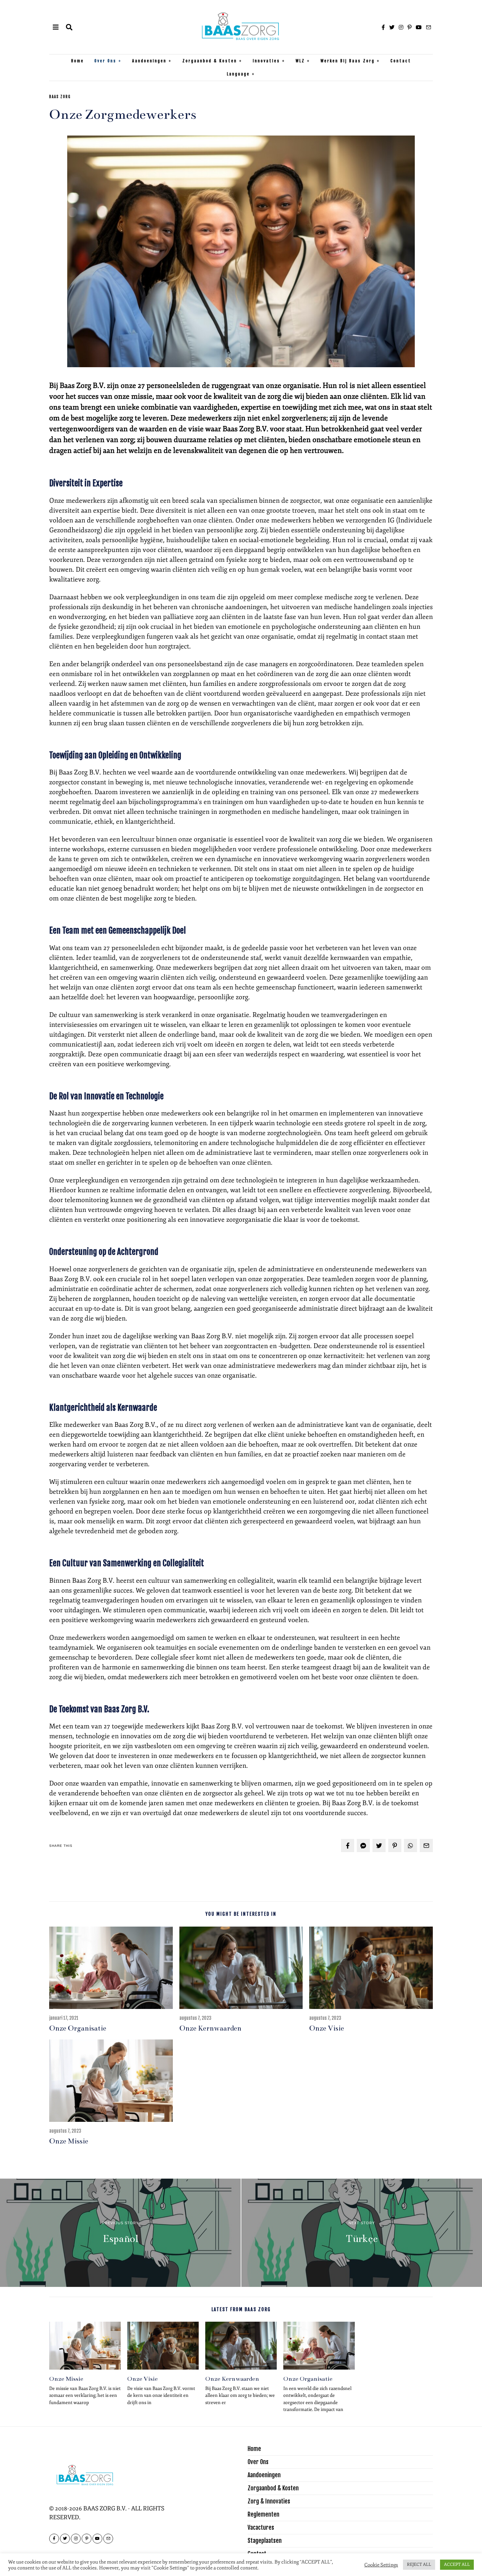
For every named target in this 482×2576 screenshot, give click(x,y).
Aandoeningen (149, 61)
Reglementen (263, 2514)
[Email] (429, 27)
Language (238, 74)
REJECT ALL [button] (419, 2565)
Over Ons (105, 61)
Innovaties (266, 61)
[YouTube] (419, 27)
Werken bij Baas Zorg (348, 61)
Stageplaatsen (265, 2541)
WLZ (300, 61)
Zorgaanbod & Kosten (210, 61)
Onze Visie (327, 2028)
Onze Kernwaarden (210, 2028)
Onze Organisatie (78, 2028)
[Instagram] (401, 27)
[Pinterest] (410, 27)
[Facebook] (383, 27)
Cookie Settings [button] (381, 2565)
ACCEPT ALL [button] (457, 2565)
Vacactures (261, 2527)
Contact (401, 61)
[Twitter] (392, 27)
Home (78, 61)
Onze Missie (69, 2141)
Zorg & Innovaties (269, 2501)
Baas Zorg (60, 97)
